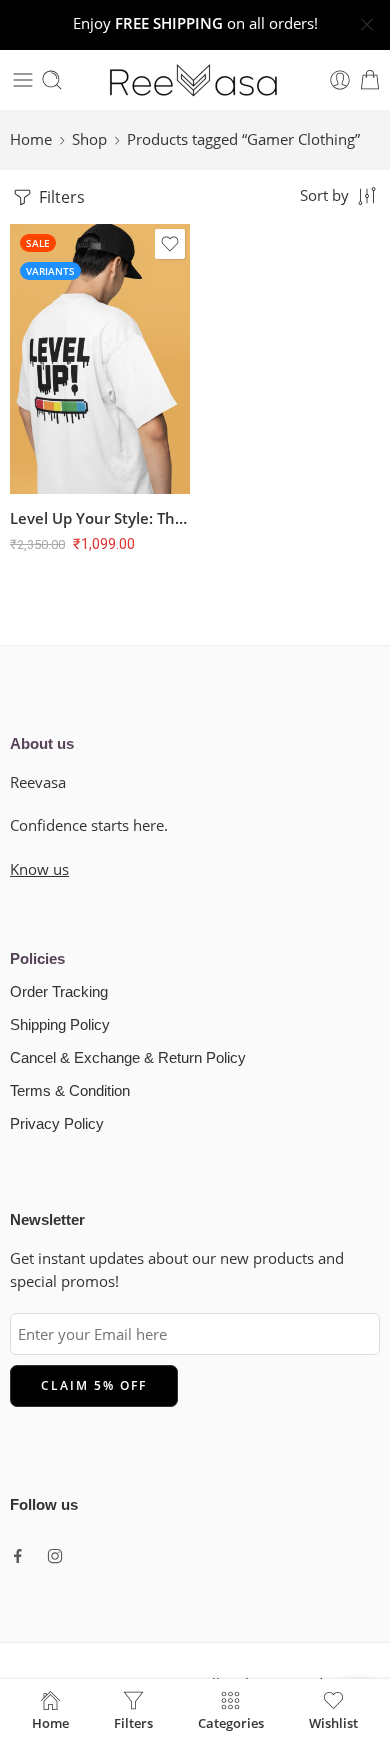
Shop (89, 139)
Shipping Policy (60, 1025)
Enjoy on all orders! (195, 23)
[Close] (367, 25)
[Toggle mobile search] (52, 80)
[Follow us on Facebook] (18, 1556)
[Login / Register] (340, 80)
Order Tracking (59, 992)
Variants (50, 271)
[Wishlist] (170, 244)
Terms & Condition (70, 1091)
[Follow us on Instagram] (55, 1556)
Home (31, 139)
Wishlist (333, 1722)
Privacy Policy (57, 1124)
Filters (60, 197)
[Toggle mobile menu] (23, 80)
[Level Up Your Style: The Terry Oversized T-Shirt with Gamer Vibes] (100, 359)
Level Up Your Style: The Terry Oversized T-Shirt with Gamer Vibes (100, 518)
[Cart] (370, 80)
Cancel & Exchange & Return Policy (128, 1058)
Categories (231, 1722)
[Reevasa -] (195, 80)
